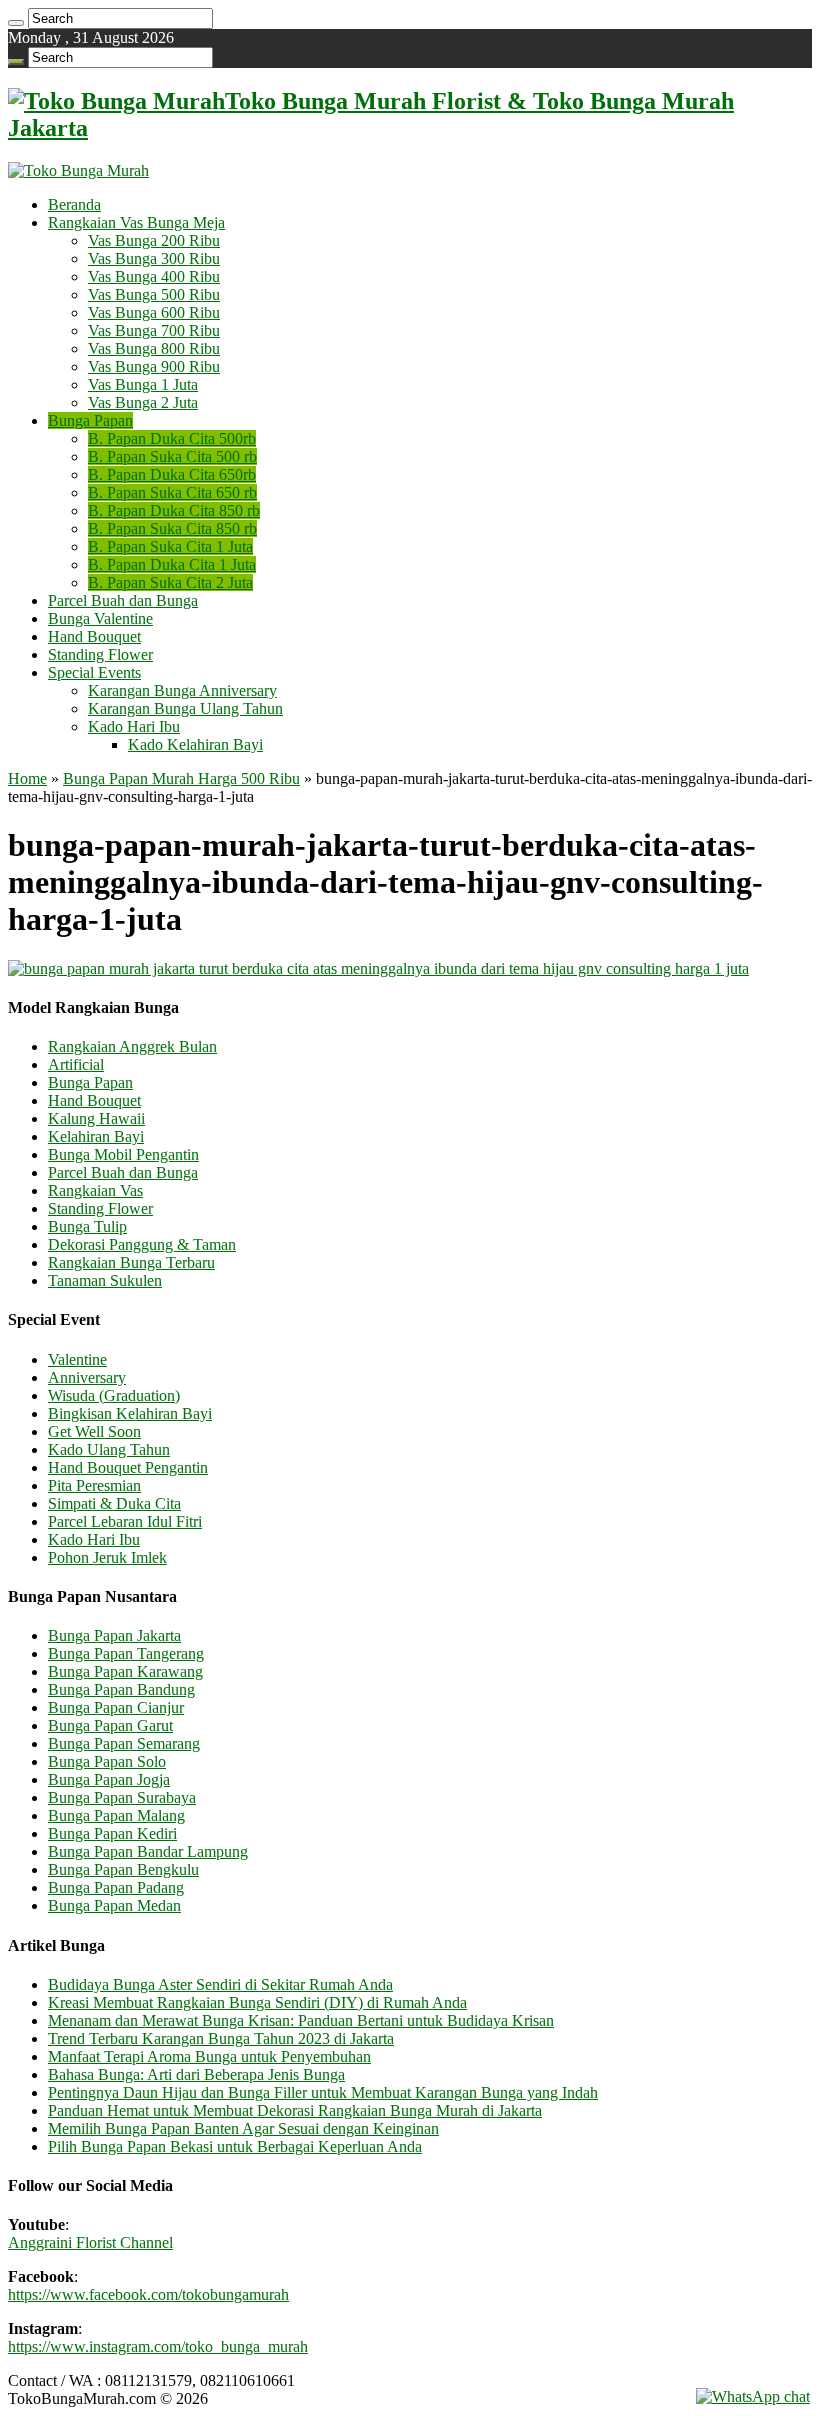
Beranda (74, 204)
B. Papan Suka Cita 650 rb (172, 492)
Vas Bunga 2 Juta (143, 402)
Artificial (76, 1064)
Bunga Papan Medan (114, 1905)
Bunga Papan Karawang (125, 1671)
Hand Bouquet (94, 636)
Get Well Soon (94, 1431)
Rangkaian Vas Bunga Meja (136, 222)
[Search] (16, 23)
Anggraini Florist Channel (90, 2242)
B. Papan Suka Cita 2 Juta (170, 582)
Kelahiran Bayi (96, 1136)
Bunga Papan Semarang (124, 1743)
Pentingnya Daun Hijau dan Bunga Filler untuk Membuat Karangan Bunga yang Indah (323, 2092)
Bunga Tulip (87, 1226)
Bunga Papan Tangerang (126, 1653)
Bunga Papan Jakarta (114, 1635)
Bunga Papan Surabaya (122, 1797)
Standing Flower (100, 654)
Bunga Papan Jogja (109, 1779)
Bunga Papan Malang (116, 1815)
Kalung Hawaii (96, 1118)
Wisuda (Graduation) (114, 1395)
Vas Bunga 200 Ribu (154, 240)
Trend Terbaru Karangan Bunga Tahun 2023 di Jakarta (221, 2038)
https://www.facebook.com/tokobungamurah (148, 2294)
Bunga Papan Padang (116, 1887)
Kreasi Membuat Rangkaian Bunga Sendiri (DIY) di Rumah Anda (257, 2002)
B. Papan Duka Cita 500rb (172, 438)
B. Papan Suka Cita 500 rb (172, 456)
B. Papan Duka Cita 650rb (172, 474)
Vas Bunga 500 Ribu (154, 294)
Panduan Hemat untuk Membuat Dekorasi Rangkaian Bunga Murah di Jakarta (295, 2110)
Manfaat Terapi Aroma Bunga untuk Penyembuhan (209, 2056)
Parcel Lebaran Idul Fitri (125, 1521)
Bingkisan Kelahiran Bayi (130, 1413)
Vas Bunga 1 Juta (143, 384)
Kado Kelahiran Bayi (195, 744)
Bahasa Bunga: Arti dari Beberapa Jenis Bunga (196, 2074)
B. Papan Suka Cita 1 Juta (170, 546)
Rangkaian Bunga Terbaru (131, 1262)
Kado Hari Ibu (134, 726)
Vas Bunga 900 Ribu (154, 366)
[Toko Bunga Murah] (78, 170)
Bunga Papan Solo (107, 1761)
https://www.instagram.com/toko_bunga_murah (158, 2346)
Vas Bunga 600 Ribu (154, 312)
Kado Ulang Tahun (109, 1449)
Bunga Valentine (100, 618)
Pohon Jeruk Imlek (107, 1557)
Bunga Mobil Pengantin (123, 1154)
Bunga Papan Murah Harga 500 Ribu (181, 778)
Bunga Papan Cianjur (116, 1707)
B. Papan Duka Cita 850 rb (174, 510)
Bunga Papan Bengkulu (123, 1869)
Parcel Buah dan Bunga (123, 600)
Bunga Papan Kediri (112, 1833)
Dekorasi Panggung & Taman (142, 1244)
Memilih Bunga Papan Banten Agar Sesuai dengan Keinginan (243, 2128)
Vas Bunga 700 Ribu (154, 330)
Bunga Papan (90, 420)
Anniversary (87, 1377)
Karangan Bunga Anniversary (182, 690)
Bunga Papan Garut (110, 1725)
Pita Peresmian (94, 1485)
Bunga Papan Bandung (121, 1689)
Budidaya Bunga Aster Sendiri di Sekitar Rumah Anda (220, 1984)
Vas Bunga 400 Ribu (154, 276)
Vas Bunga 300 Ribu (154, 258)
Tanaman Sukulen (105, 1280)
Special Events (94, 672)
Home (27, 778)
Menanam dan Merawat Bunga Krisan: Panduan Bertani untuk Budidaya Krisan (301, 2020)
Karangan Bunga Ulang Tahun (185, 708)
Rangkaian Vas (95, 1190)
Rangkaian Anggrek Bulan (132, 1046)
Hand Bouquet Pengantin (128, 1467)
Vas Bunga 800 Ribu (154, 348)
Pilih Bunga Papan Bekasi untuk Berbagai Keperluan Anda (235, 2146)
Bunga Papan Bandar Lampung (148, 1851)
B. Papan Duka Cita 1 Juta (172, 564)
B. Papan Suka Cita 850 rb (172, 528)
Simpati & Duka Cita (114, 1503)
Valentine (77, 1359)
